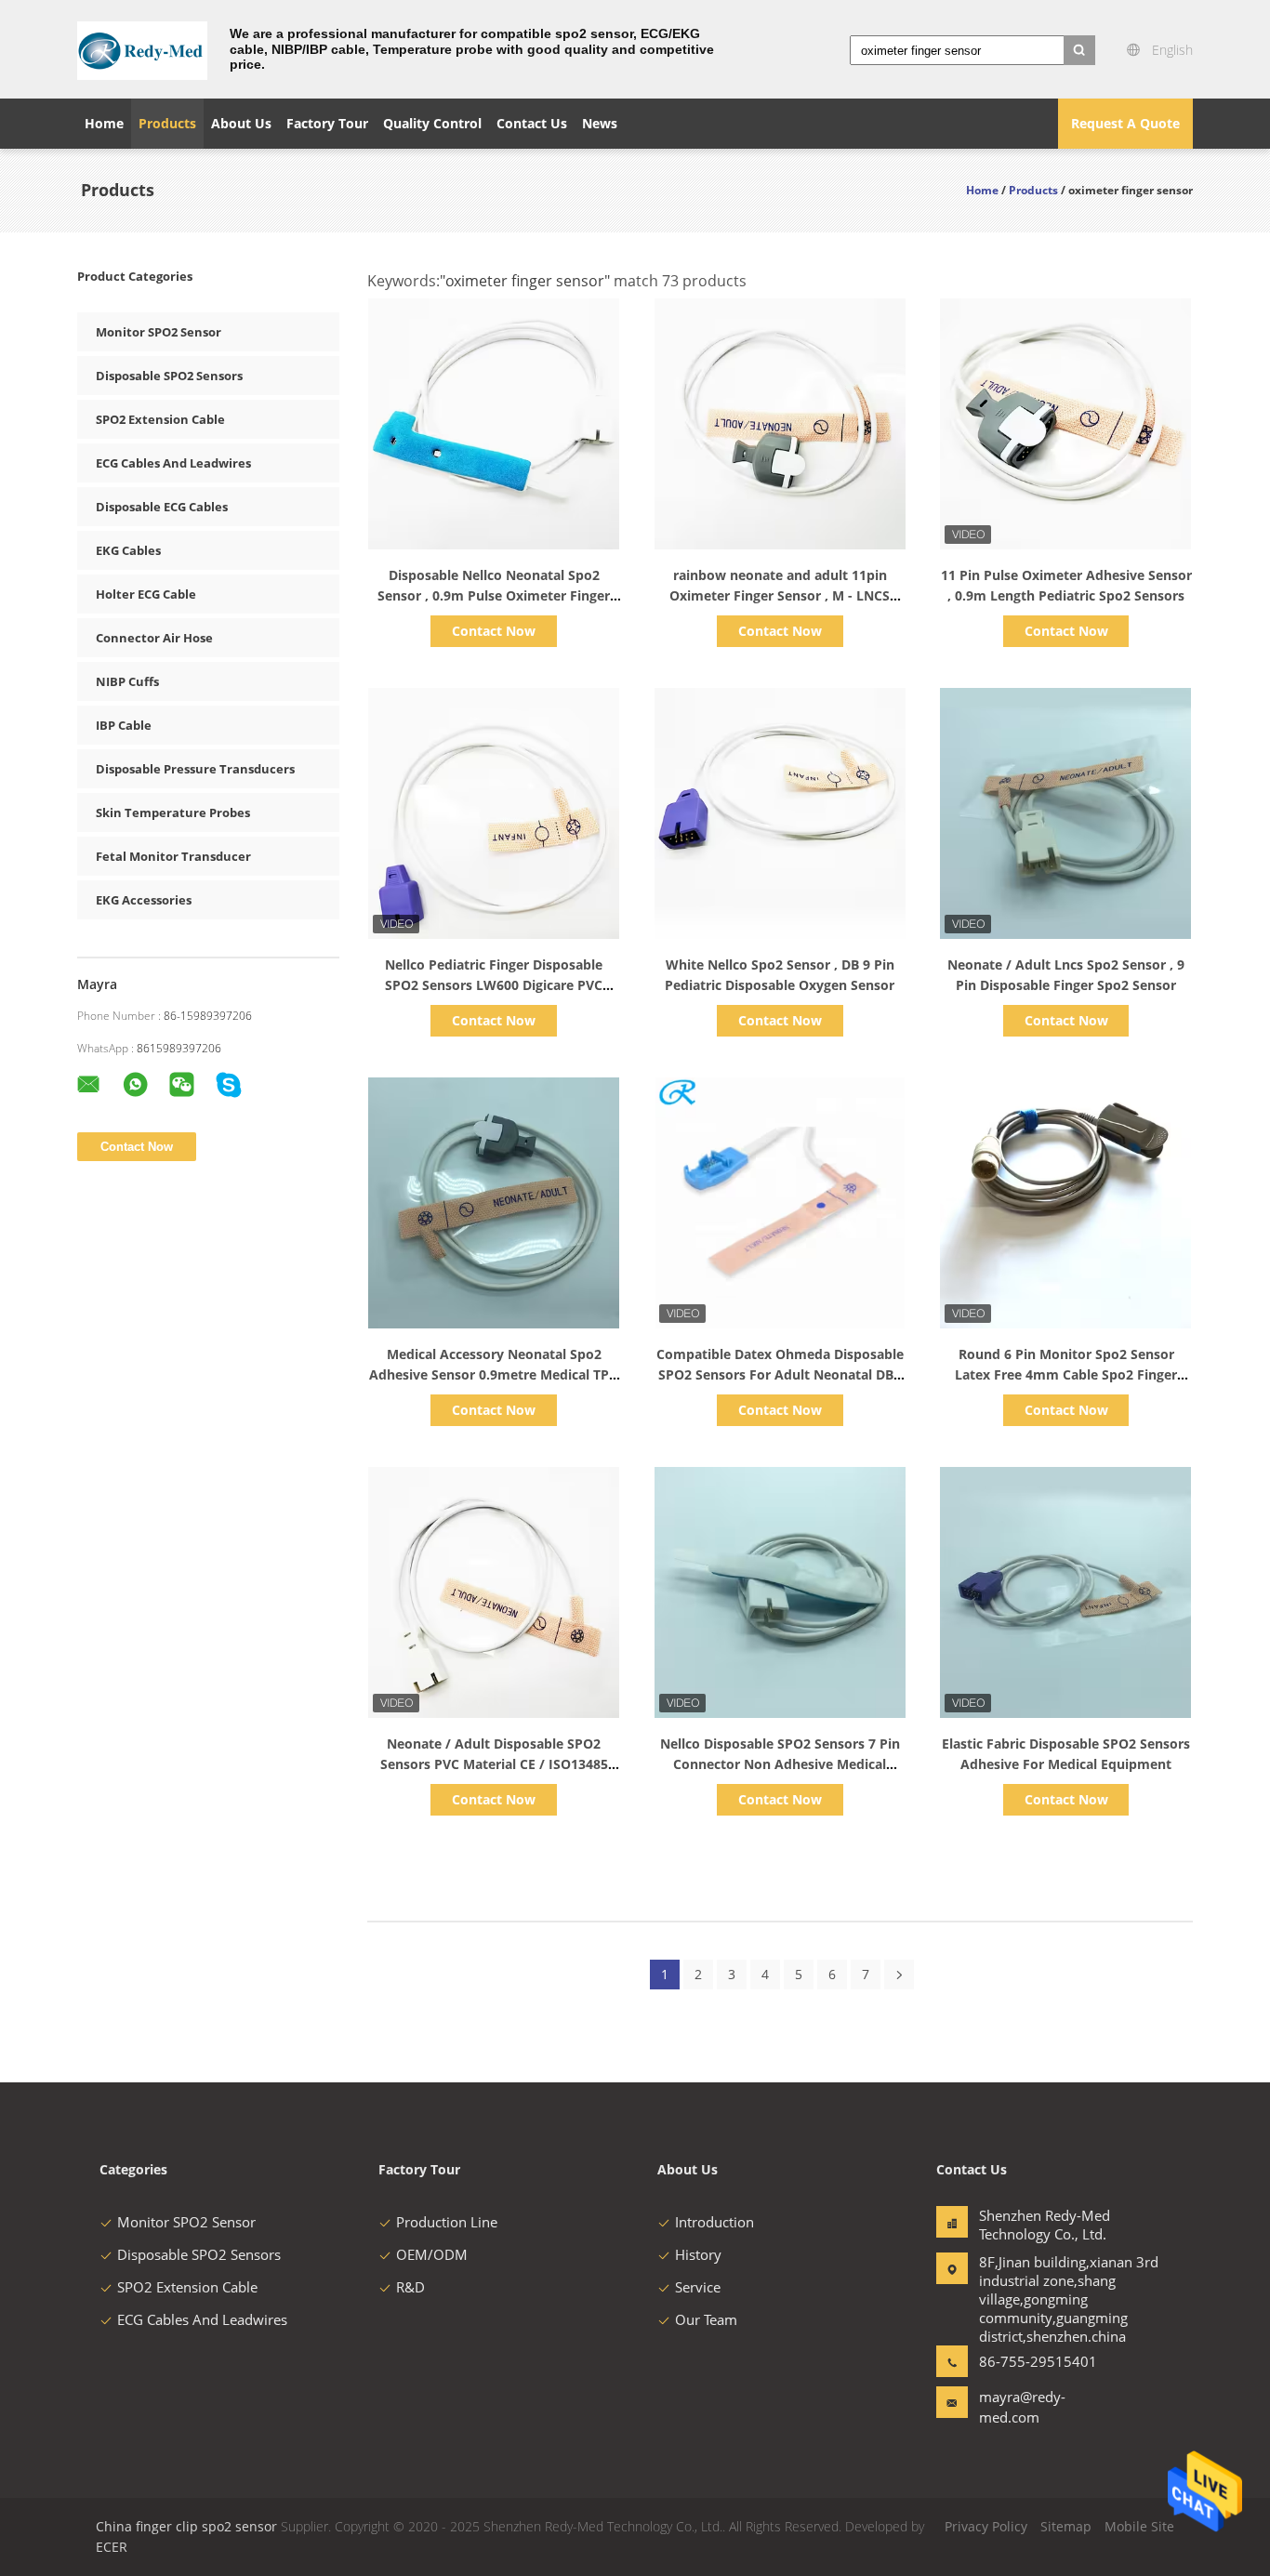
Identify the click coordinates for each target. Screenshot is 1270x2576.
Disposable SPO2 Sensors (169, 376)
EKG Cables (128, 550)
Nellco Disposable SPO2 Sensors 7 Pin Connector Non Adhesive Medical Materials (780, 1764)
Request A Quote (1125, 123)
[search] (1079, 50)
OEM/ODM (432, 2254)
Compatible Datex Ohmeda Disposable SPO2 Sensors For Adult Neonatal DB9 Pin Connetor (780, 1374)
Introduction (714, 2222)
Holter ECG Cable (146, 594)
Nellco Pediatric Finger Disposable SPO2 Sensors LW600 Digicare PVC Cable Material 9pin (494, 985)
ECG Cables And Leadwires (173, 463)
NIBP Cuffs (127, 681)
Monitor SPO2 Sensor (159, 332)
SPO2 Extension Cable (160, 419)
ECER (112, 2547)
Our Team (706, 2319)
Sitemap (1066, 2526)
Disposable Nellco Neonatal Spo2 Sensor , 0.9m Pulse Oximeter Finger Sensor (494, 595)
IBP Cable (124, 725)
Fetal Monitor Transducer (173, 856)
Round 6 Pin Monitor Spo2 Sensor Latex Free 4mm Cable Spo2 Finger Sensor (1066, 1374)
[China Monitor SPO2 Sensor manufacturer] (142, 49)
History (698, 2254)
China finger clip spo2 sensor (186, 2526)
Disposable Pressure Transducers (195, 769)
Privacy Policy (986, 2526)
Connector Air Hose (154, 638)
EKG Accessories (144, 900)
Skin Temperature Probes (173, 812)
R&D (410, 2287)
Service (698, 2287)
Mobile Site (1139, 2526)
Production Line (447, 2222)
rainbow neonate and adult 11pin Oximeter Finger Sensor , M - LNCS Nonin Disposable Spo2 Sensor (780, 595)
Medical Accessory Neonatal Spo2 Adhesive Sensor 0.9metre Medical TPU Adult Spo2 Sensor (494, 1374)
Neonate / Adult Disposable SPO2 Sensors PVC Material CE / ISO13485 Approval (494, 1764)
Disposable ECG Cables (162, 507)
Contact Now (494, 631)
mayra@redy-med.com (1022, 2407)
